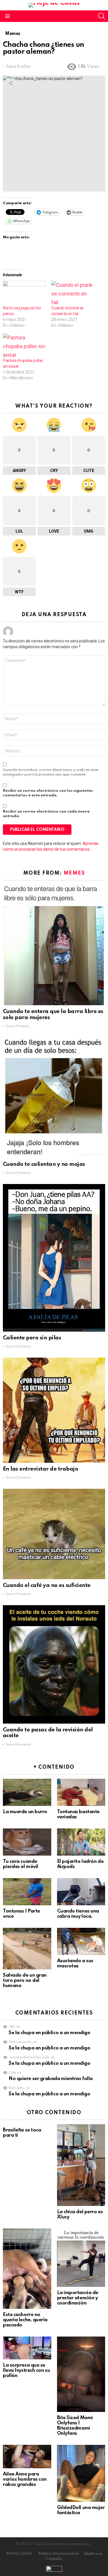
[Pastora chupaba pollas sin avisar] (24, 345)
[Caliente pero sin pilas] (54, 1258)
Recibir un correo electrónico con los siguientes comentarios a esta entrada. (48, 793)
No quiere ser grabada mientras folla (51, 2079)
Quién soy (93, 2554)
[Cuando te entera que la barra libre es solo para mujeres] (54, 945)
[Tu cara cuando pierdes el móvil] (27, 1842)
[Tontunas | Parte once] (27, 1892)
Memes (74, 873)
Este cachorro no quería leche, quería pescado (25, 2320)
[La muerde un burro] (27, 1792)
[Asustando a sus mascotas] (81, 1941)
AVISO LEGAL (19, 2554)
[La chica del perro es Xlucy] (81, 2165)
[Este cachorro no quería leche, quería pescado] (27, 2269)
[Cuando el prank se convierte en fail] (73, 293)
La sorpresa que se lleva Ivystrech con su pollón (26, 2370)
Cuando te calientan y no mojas (44, 1164)
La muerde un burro (25, 1812)
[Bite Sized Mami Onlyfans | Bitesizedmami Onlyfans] (81, 2374)
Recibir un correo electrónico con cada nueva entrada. (46, 814)
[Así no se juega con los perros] (24, 293)
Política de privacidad (58, 2554)
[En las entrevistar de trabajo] (54, 1410)
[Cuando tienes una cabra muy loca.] (81, 1892)
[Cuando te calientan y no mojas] (54, 1098)
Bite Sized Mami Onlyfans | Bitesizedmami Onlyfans (75, 2426)
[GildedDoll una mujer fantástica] (81, 2473)
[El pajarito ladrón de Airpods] (81, 1842)
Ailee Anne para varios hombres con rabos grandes (25, 2479)
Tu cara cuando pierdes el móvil (21, 1864)
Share (10, 83)
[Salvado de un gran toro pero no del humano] (27, 1949)
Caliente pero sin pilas (32, 1338)
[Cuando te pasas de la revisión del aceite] (54, 1664)
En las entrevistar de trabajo (40, 1469)
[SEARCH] (102, 16)
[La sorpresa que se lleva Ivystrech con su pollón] (27, 2348)
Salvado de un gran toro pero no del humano (25, 1981)
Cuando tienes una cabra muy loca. (78, 1914)
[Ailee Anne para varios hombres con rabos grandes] (27, 2457)
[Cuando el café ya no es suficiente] (54, 1534)
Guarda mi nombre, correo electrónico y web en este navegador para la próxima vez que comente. (51, 772)
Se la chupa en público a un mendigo (49, 2033)
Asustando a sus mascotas (75, 1963)
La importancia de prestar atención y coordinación (78, 2298)
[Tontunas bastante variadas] (81, 1792)
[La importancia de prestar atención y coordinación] (81, 2258)
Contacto (54, 2559)
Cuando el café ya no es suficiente (47, 1585)
